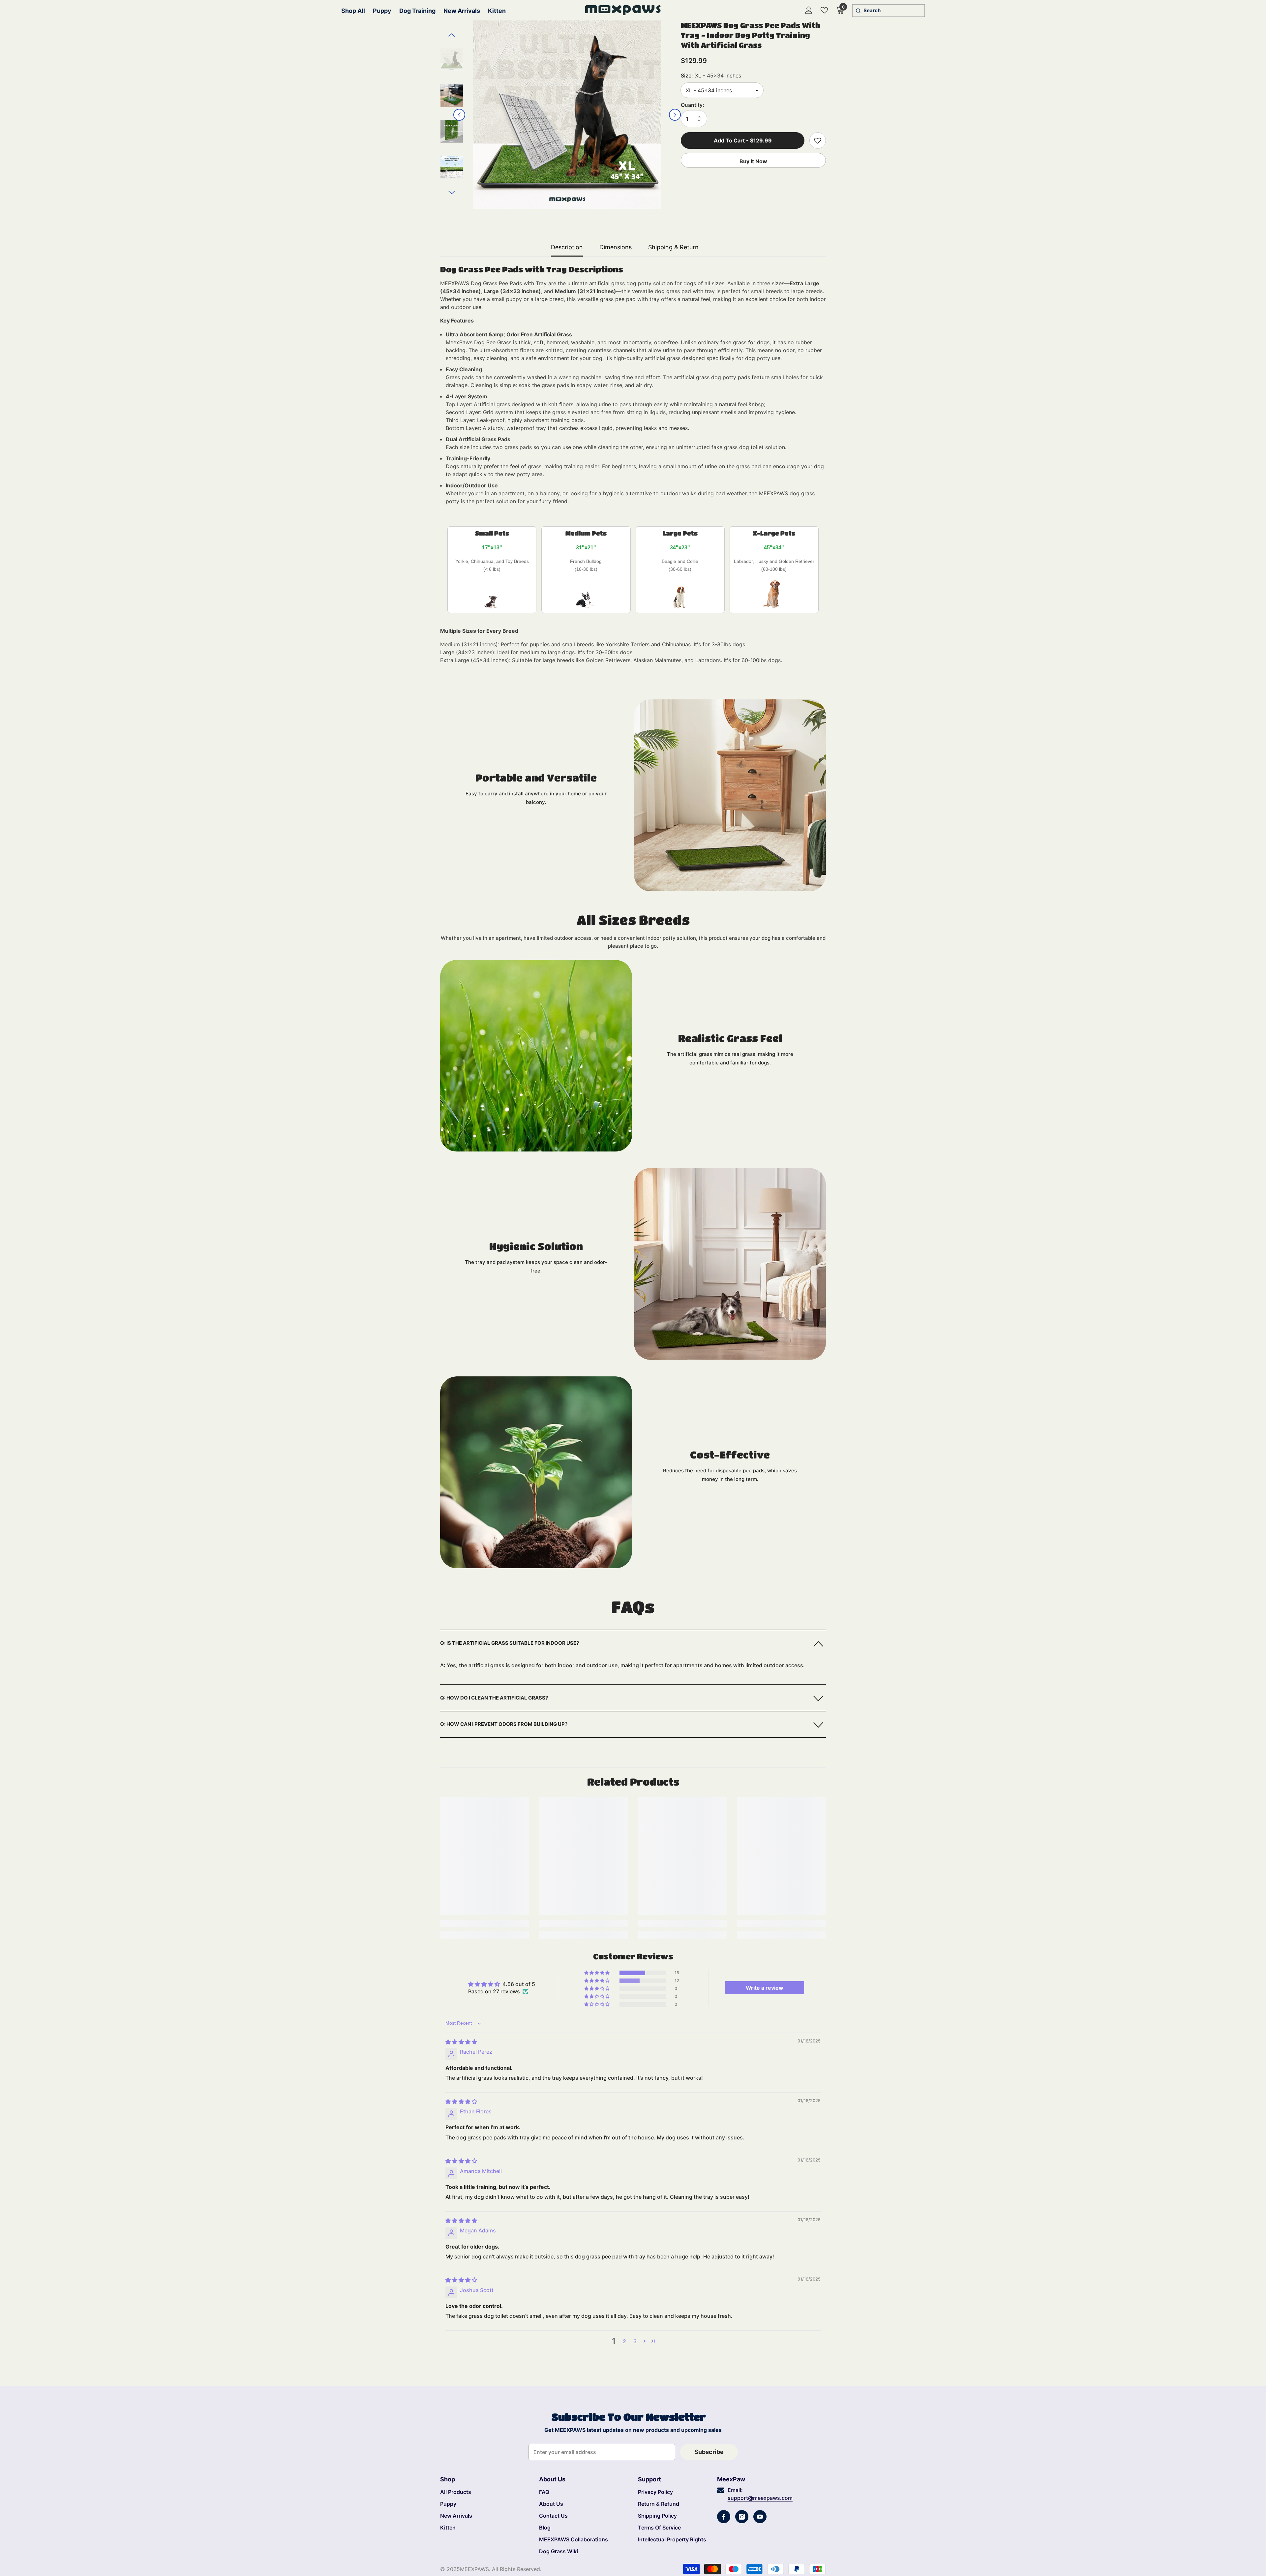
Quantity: (693, 105)
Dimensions (616, 247)
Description (567, 247)
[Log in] (809, 10)
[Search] (858, 11)
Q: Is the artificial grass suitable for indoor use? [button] (510, 1643)
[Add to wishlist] (818, 140)
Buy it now (753, 161)
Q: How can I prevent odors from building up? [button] (504, 1724)
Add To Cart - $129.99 (742, 140)
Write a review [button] (765, 1988)
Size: (711, 76)
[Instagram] (742, 2517)
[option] (567, 115)
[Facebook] (724, 2517)
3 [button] (635, 2341)
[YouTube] (760, 2517)
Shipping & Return (673, 247)
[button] (459, 115)
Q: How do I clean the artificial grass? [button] (494, 1698)
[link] (730, 795)
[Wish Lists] (824, 10)
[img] (461, 2042)
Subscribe (709, 2452)
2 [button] (624, 2341)
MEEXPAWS (474, 2569)
